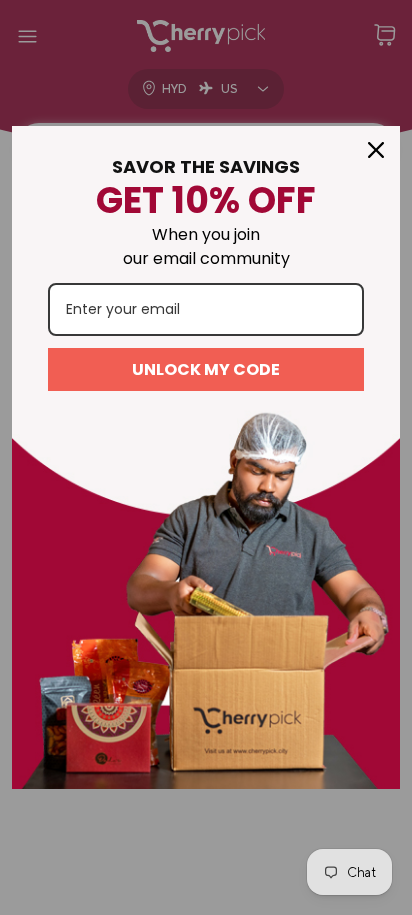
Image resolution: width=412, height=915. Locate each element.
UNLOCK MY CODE (206, 369)
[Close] (376, 150)
